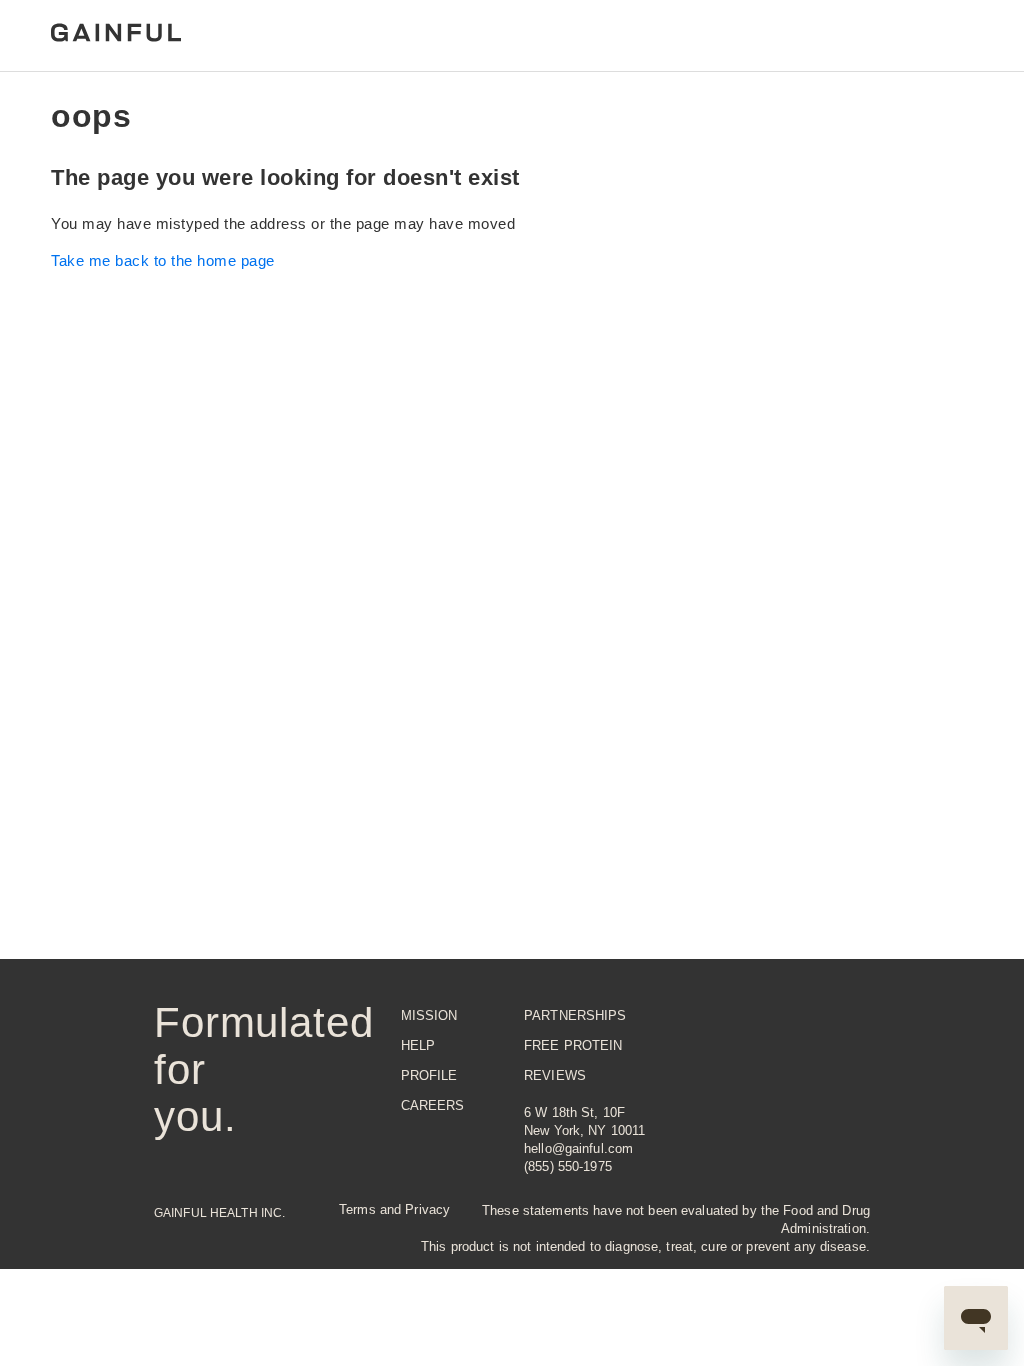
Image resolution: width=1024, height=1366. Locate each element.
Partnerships (575, 1015)
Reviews (555, 1075)
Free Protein (573, 1045)
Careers (433, 1105)
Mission (429, 1015)
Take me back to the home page (163, 260)
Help (418, 1045)
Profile (429, 1075)
